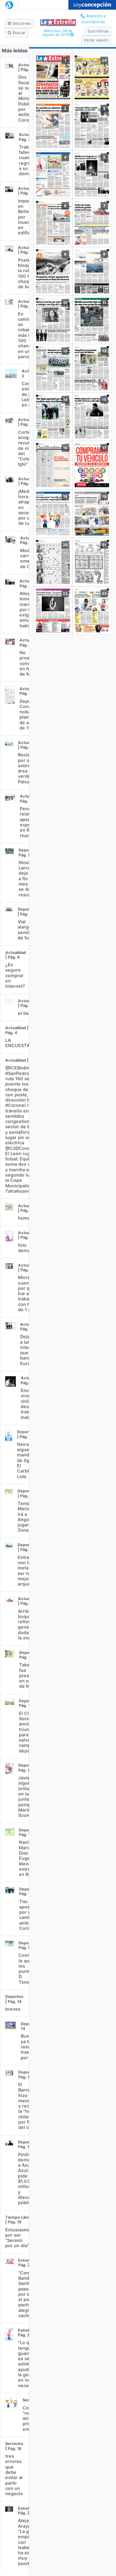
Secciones (21, 23)
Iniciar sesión (96, 40)
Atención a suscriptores (94, 19)
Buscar (18, 33)
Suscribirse (98, 31)
